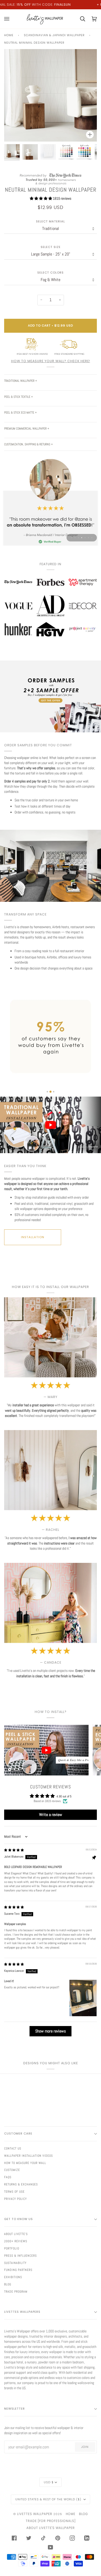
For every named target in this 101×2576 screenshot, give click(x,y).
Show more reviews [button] (51, 2031)
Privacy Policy (16, 2199)
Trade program (16, 2292)
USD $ (49, 2482)
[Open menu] (10, 19)
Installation (33, 1237)
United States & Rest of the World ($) (49, 2499)
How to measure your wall (25, 2163)
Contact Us (13, 2148)
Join (85, 2447)
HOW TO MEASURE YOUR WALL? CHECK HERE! (51, 361)
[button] (41, 198)
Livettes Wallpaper (35, 2514)
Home (9, 35)
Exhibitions (13, 2277)
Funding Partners (18, 2270)
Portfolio (12, 2248)
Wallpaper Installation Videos (28, 2156)
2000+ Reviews (16, 2241)
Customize (12, 2170)
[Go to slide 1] (47, 1092)
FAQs (8, 2177)
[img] (14, 1850)
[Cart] (79, 19)
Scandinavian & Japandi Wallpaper (54, 35)
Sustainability (15, 2263)
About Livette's (16, 2234)
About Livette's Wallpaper (51, 2528)
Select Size (51, 247)
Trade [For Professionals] (51, 2521)
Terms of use (14, 2192)
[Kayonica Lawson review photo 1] (83, 1998)
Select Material (51, 222)
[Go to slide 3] (54, 1092)
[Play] (51, 111)
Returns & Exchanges (21, 2184)
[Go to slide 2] (51, 1092)
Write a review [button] (51, 1815)
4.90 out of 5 (64, 1796)
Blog (8, 2284)
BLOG (84, 2514)
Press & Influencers (20, 2256)
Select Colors (51, 273)
